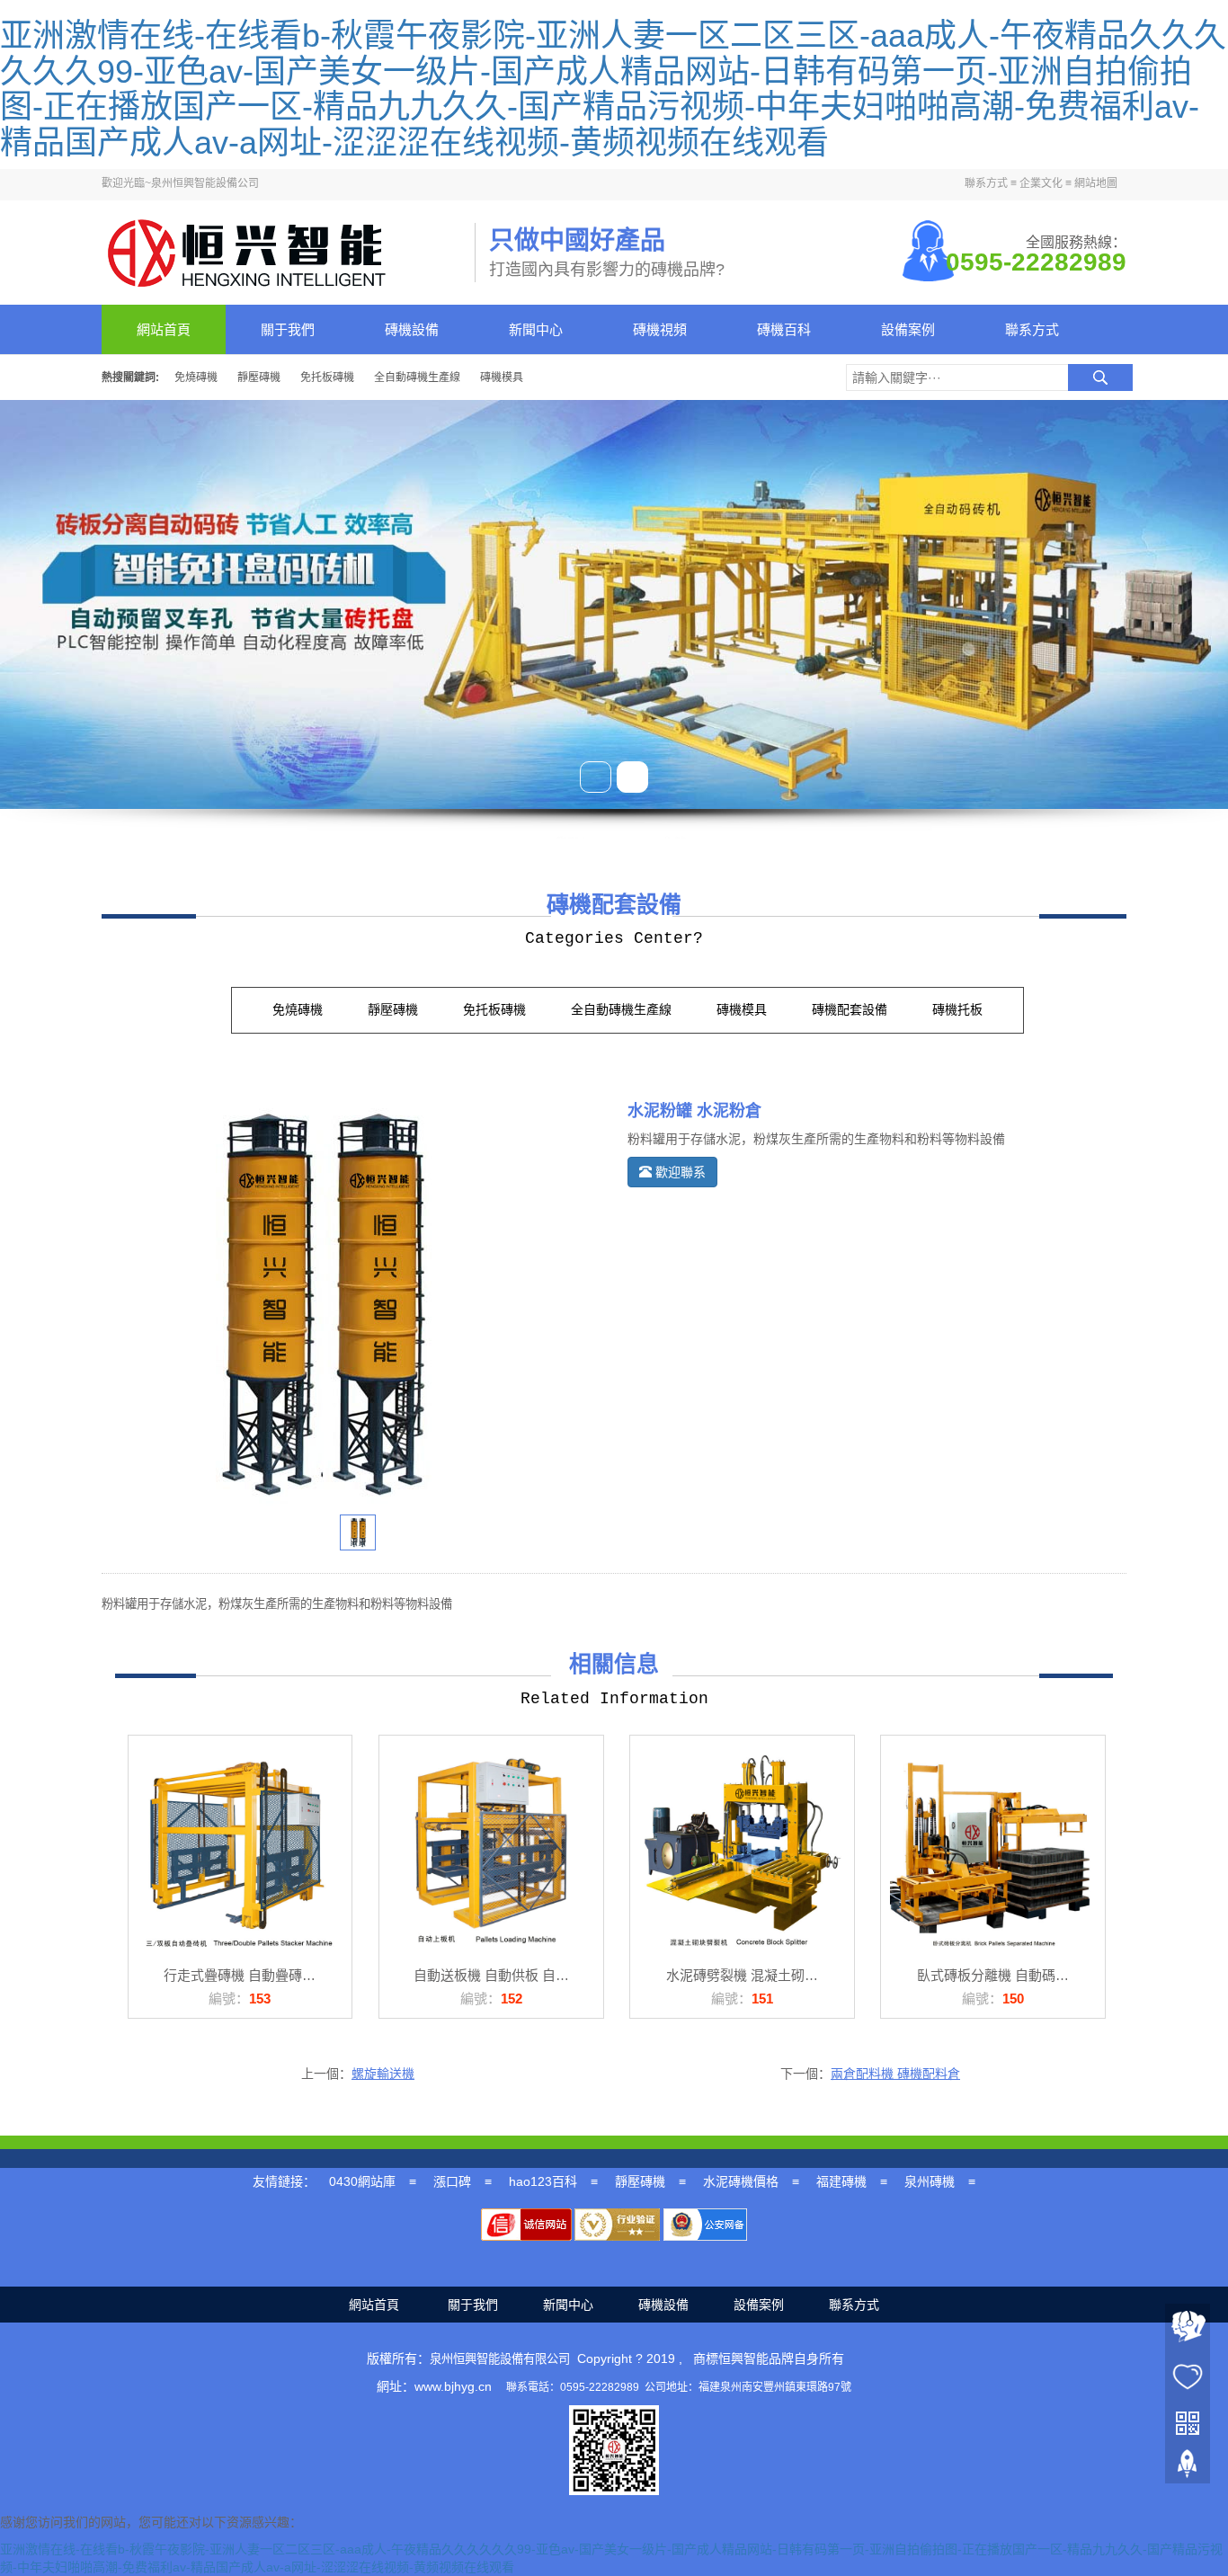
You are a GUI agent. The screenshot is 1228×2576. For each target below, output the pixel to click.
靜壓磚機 (259, 378)
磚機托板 (957, 1010)
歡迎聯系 (679, 1172)
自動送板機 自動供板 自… (491, 1975)
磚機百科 (784, 329)
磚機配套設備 (850, 1010)
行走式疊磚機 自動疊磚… (240, 1975)
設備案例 (908, 329)
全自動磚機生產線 (417, 378)
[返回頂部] (1188, 2468)
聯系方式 (986, 183)
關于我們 (288, 329)
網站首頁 (164, 329)
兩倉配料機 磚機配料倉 (895, 2074)
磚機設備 (412, 329)
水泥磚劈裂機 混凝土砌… (742, 1975)
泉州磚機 (930, 2181)
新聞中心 (536, 329)
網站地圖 (1096, 183)
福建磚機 (841, 2181)
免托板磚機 (327, 378)
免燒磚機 (196, 378)
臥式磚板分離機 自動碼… (993, 1975)
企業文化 (1041, 183)
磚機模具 (502, 378)
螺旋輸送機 (383, 2074)
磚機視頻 (660, 329)
